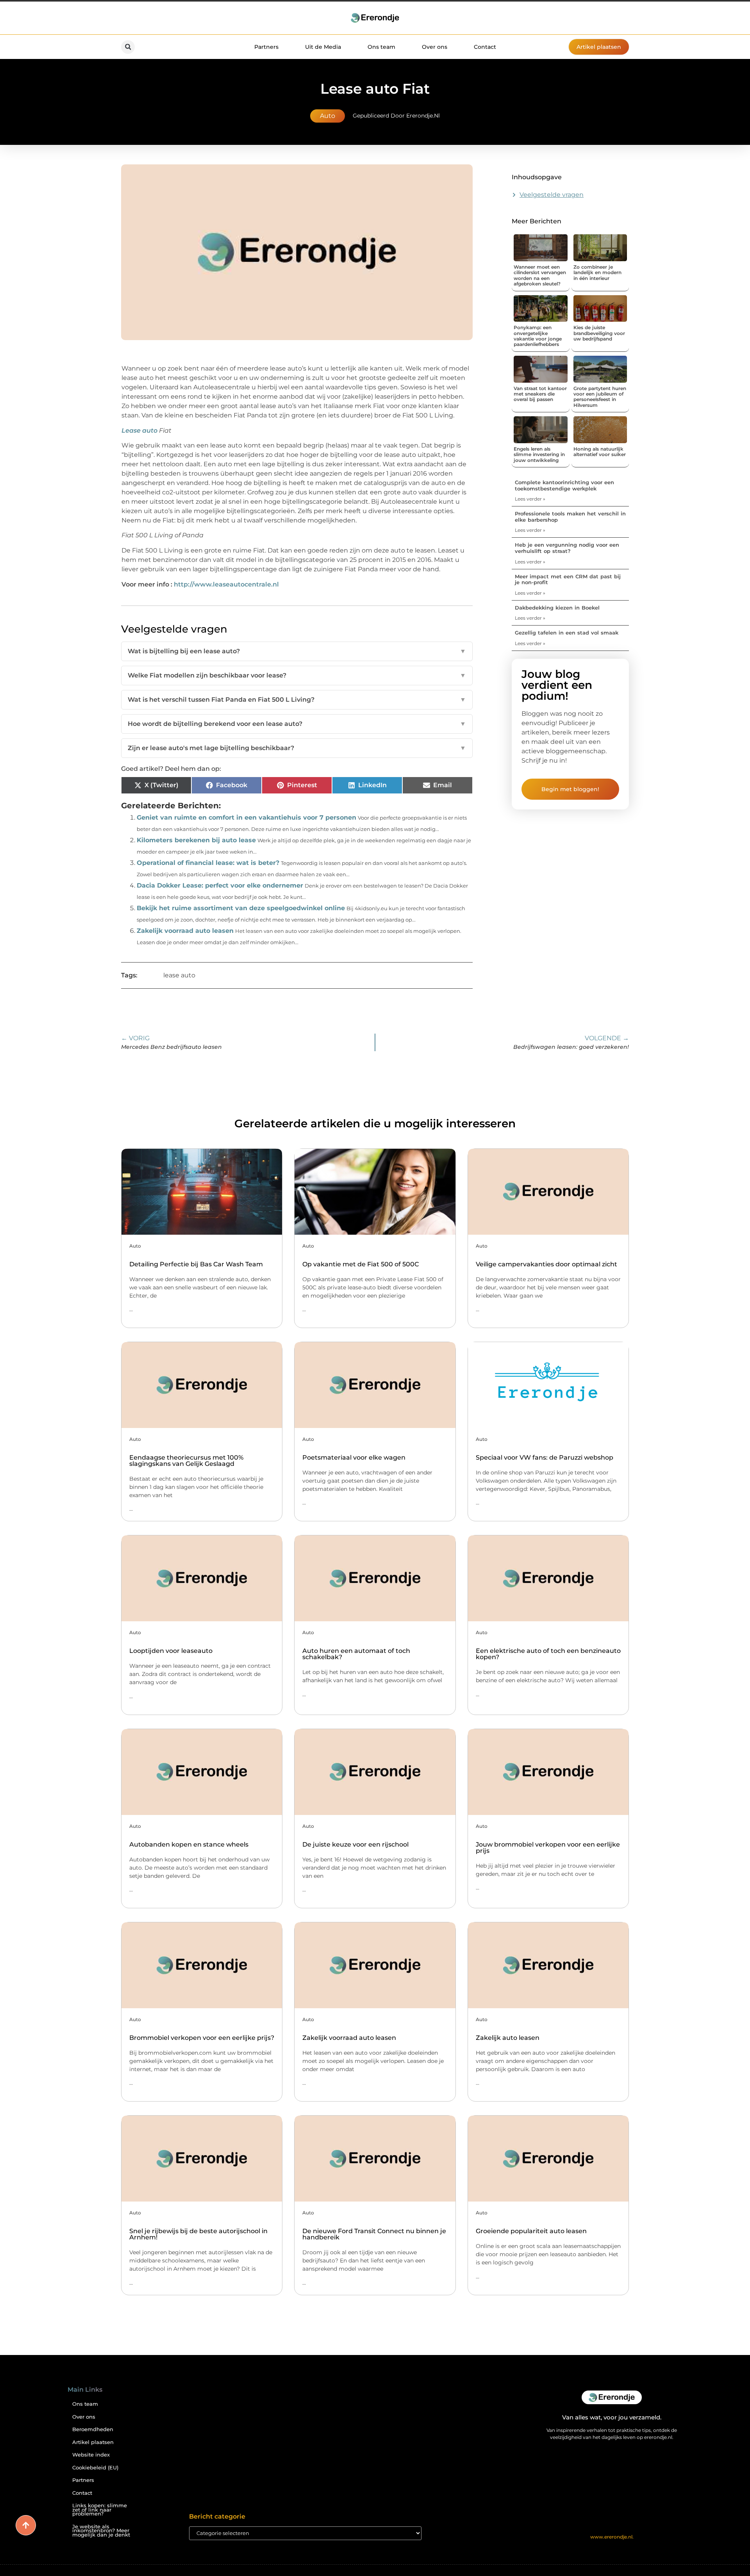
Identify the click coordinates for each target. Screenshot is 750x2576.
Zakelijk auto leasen (508, 2038)
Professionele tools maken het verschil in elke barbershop (570, 517)
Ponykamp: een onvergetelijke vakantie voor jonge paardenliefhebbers (538, 336)
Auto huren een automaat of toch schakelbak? (356, 1654)
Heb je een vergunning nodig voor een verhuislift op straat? (567, 548)
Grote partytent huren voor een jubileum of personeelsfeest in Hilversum (600, 397)
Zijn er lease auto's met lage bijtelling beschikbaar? (297, 748)
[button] (128, 47)
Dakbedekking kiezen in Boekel (557, 608)
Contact (485, 47)
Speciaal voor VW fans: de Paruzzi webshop (545, 1457)
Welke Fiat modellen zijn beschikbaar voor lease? (297, 675)
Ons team (381, 47)
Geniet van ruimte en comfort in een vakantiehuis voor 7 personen (246, 817)
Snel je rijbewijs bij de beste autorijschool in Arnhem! (198, 2234)
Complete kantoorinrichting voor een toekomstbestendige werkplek (564, 485)
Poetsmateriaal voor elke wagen (354, 1457)
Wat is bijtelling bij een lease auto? (297, 651)
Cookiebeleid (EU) (95, 2468)
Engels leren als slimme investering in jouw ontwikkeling (539, 455)
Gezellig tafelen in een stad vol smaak (567, 633)
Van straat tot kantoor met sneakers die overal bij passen (540, 394)
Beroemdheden (93, 2429)
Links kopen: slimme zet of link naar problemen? (100, 2510)
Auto (328, 116)
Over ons (435, 47)
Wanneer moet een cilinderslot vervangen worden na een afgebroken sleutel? (540, 275)
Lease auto (139, 431)
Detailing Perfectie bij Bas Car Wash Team (196, 1264)
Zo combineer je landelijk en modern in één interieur (597, 273)
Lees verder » (530, 499)
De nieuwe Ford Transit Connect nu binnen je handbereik (374, 2234)
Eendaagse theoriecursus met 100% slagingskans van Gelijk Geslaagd (186, 1461)
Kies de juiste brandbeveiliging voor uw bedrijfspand (599, 333)
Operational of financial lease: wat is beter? (208, 863)
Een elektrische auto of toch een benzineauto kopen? (548, 1654)
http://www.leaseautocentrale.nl (226, 584)
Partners (266, 47)
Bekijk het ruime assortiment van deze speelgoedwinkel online (241, 908)
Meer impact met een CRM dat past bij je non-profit (568, 579)
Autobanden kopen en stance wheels (189, 1844)
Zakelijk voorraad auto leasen (185, 931)
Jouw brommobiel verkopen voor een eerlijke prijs (548, 1848)
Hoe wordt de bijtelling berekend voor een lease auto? (297, 724)
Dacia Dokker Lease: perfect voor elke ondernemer (220, 885)
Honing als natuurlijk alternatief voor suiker (600, 452)
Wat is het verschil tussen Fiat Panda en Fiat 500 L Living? (297, 700)
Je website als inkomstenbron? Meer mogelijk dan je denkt (101, 2531)
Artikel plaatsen (93, 2442)
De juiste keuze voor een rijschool (355, 1844)
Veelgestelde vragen (552, 195)
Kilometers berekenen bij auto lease (196, 840)
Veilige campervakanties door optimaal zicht (546, 1264)
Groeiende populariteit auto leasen (531, 2231)
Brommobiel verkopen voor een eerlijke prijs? (202, 2038)
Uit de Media (323, 47)
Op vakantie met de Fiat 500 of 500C (361, 1264)
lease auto (179, 975)
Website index (91, 2455)
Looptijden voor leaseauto (171, 1651)
